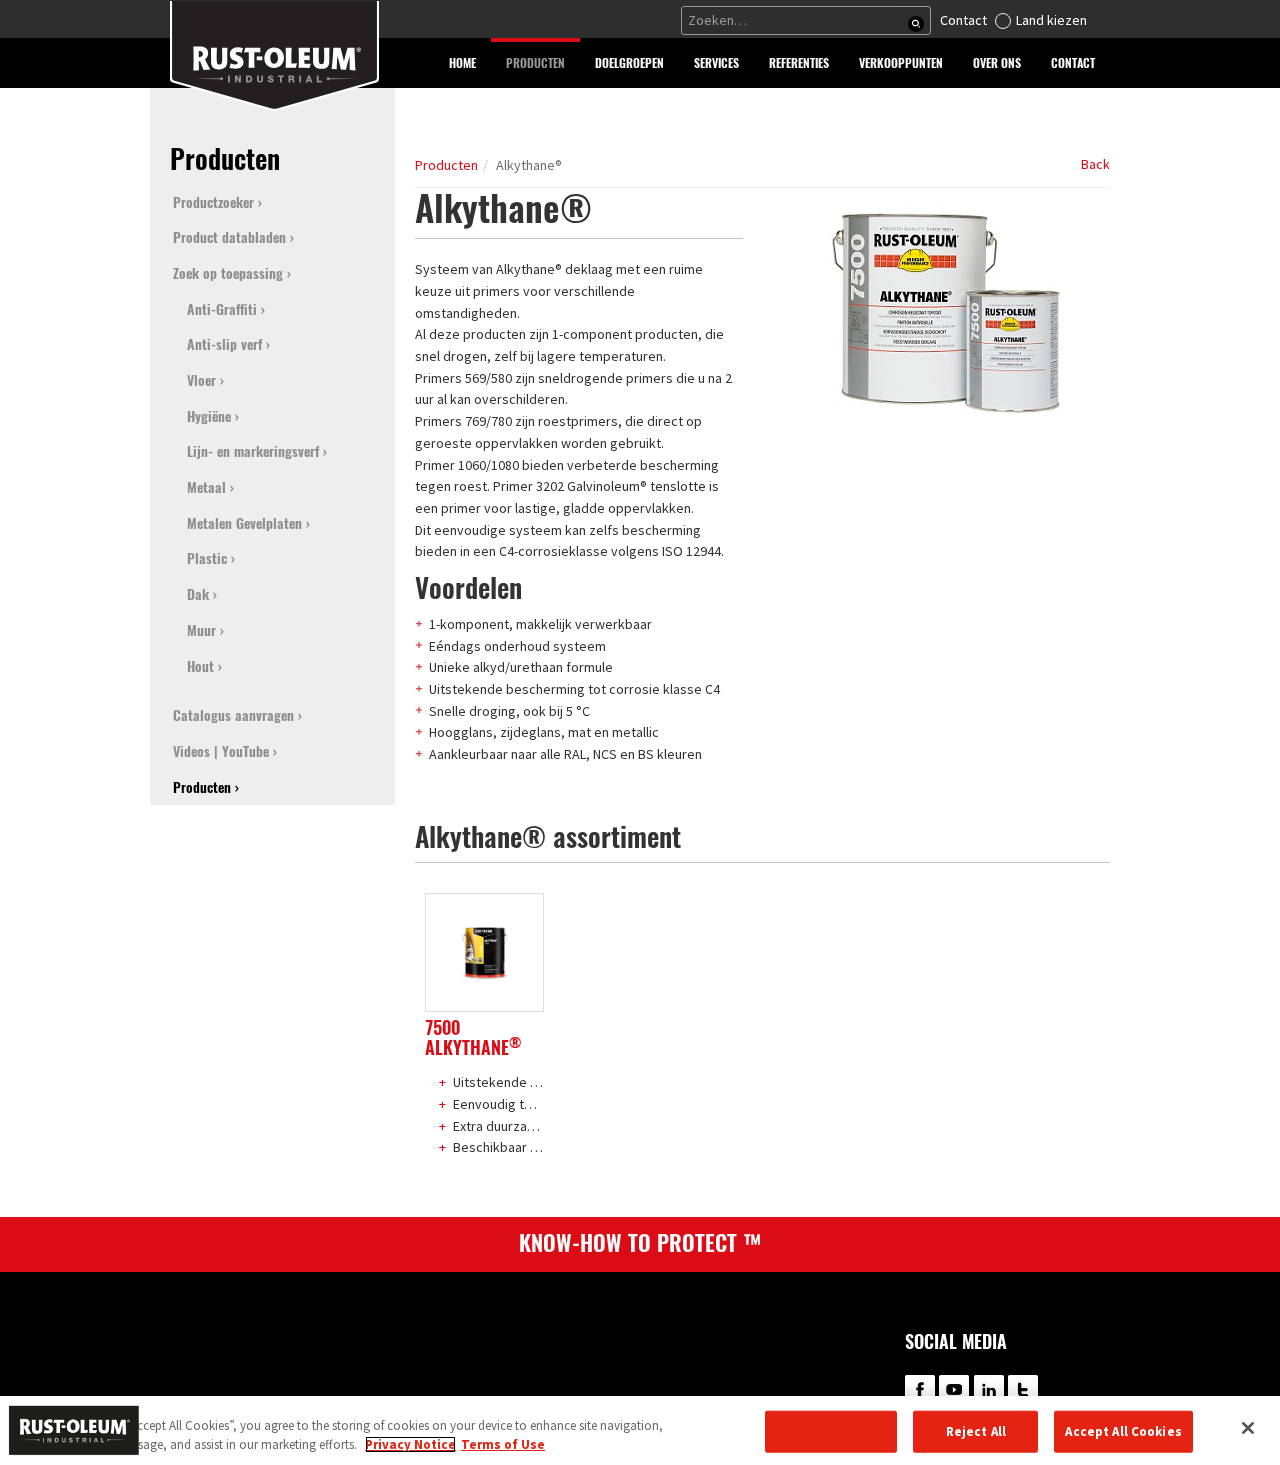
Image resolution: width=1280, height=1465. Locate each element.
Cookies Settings (831, 1431)
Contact (963, 20)
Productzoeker (213, 202)
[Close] (1248, 1428)
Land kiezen (1051, 20)
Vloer (201, 380)
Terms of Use (503, 1444)
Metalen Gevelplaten (244, 523)
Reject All (976, 1431)
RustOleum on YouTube (954, 1390)
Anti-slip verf (224, 344)
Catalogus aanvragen (233, 715)
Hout (200, 666)
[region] (640, 1430)
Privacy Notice (410, 1444)
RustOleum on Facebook (920, 1390)
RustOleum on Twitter (1023, 1390)
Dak (198, 594)
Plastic (207, 558)
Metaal (206, 487)
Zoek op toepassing (228, 273)
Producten (446, 165)
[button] (535, 63)
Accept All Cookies (1123, 1431)
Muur (201, 630)
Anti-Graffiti (222, 309)
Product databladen (229, 237)
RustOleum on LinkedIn (989, 1390)
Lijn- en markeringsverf (253, 451)
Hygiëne (209, 416)
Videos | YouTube (221, 751)
